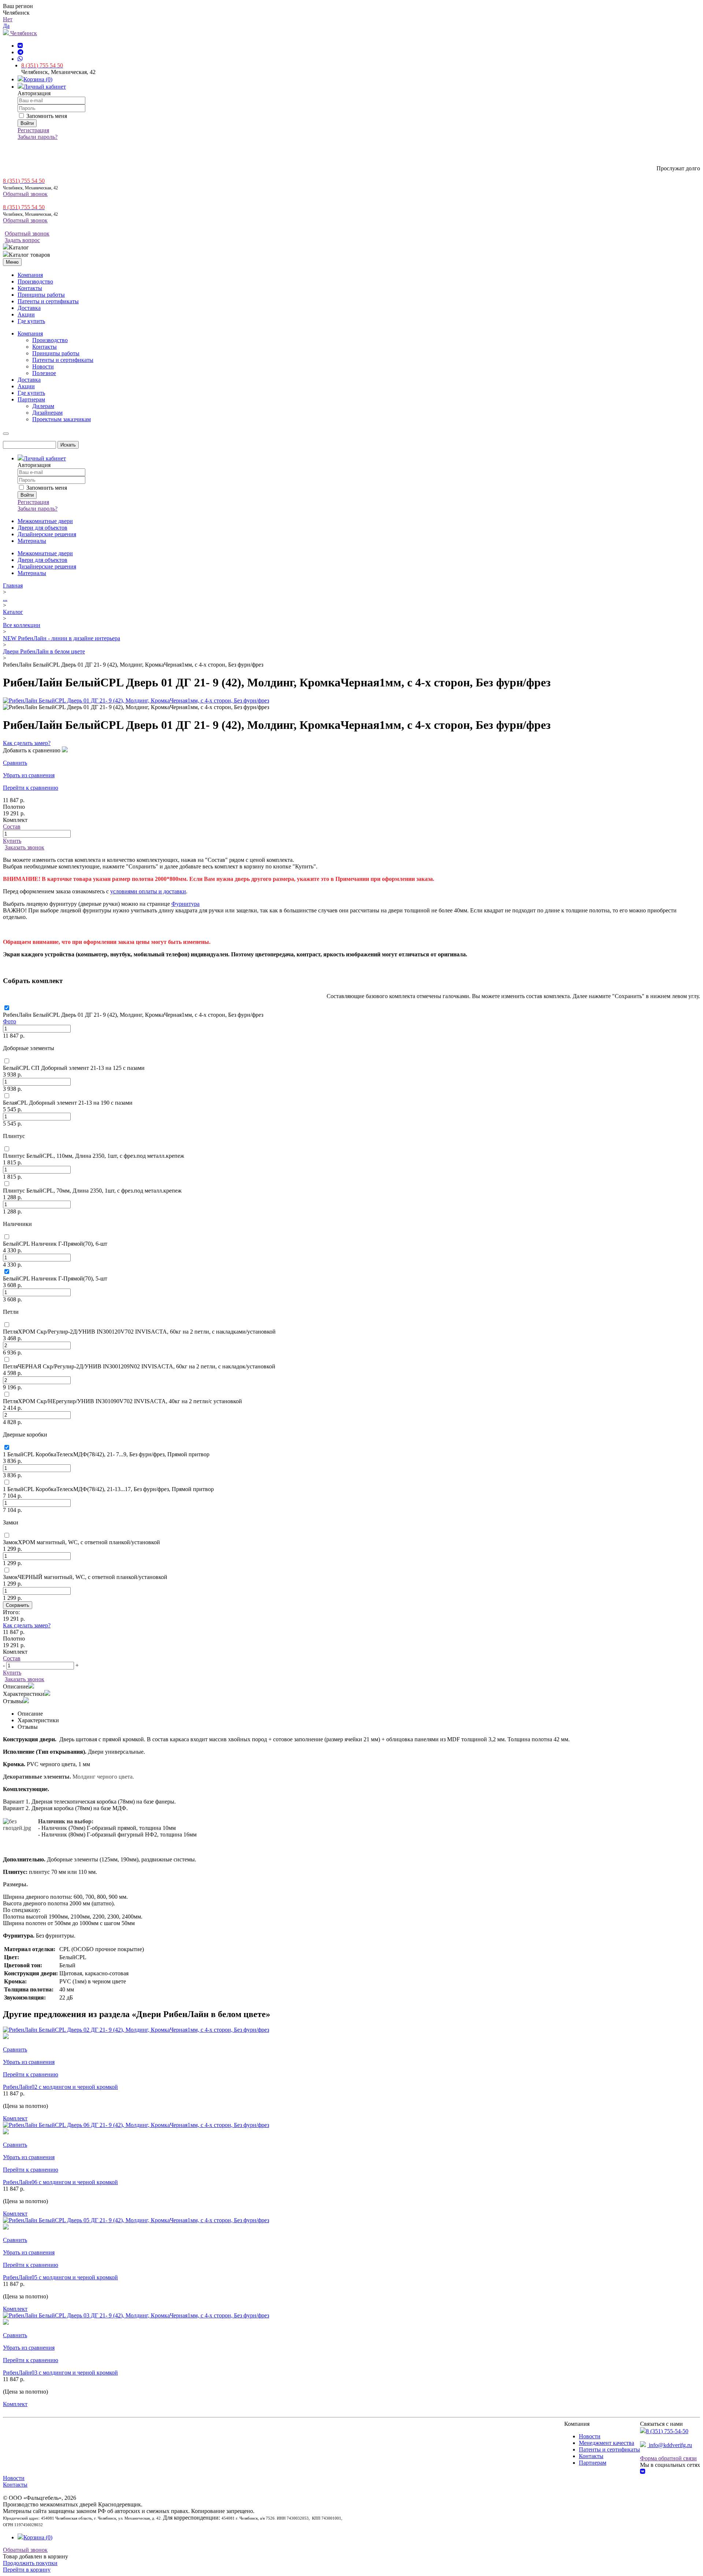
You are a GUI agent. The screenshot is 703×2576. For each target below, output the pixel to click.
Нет (8, 19)
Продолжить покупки (30, 2563)
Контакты (30, 288)
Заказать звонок (25, 847)
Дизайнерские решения (47, 534)
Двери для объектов (42, 528)
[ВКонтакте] (20, 46)
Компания (30, 275)
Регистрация (33, 130)
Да (6, 26)
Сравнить (15, 763)
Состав (12, 826)
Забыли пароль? (38, 137)
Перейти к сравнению (31, 788)
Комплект (15, 2118)
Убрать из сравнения (29, 775)
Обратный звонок (25, 194)
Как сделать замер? (27, 743)
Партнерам (593, 2463)
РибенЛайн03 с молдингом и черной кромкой (60, 2373)
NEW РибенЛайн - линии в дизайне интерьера (62, 638)
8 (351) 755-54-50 (667, 2431)
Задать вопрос (22, 240)
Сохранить (18, 1605)
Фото (10, 1021)
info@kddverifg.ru (670, 2445)
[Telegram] (21, 52)
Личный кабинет (45, 87)
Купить (12, 841)
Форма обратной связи (668, 2458)
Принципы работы (41, 295)
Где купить (31, 321)
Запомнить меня (46, 116)
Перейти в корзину (27, 2570)
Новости (590, 2436)
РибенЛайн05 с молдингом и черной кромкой (60, 2277)
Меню (12, 262)
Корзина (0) (38, 79)
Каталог (13, 612)
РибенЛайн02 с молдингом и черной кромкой (60, 2087)
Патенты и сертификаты (48, 301)
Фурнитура (185, 904)
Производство (35, 281)
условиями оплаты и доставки (148, 891)
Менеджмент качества (607, 2443)
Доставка (29, 308)
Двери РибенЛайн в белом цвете (44, 651)
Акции (26, 314)
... (5, 599)
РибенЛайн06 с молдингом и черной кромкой (60, 2182)
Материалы (32, 541)
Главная (13, 585)
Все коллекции (22, 625)
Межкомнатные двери (45, 521)
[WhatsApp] (20, 59)
